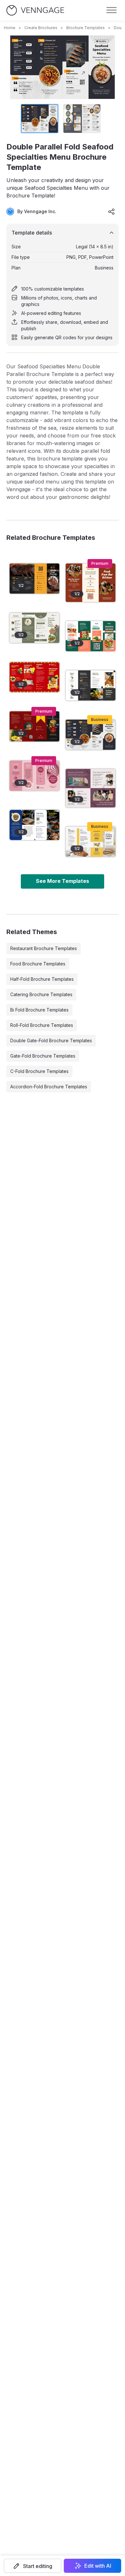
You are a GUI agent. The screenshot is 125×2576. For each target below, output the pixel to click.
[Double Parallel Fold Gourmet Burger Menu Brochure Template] (34, 726)
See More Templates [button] (63, 881)
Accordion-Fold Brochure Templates (49, 1087)
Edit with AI (98, 2566)
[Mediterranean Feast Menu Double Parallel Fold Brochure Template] (34, 825)
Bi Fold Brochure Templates (39, 1010)
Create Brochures (41, 28)
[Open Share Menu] (112, 212)
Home (10, 28)
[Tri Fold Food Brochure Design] (91, 583)
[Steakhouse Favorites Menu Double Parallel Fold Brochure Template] (34, 579)
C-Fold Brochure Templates (39, 1071)
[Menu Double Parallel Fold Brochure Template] (91, 842)
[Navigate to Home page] (35, 10)
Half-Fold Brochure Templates (42, 979)
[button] (33, 2566)
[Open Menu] (112, 10)
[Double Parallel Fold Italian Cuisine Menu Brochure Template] (91, 685)
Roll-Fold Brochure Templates (42, 1025)
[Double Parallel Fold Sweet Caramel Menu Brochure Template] (34, 776)
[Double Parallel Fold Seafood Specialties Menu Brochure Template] (91, 735)
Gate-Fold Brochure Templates (43, 1056)
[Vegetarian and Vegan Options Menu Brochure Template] (91, 636)
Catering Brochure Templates (41, 994)
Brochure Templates (86, 28)
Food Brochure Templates (38, 964)
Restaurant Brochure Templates (44, 948)
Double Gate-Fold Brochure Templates (51, 1040)
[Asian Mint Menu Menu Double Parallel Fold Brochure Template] (34, 628)
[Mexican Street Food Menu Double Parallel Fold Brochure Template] (34, 677)
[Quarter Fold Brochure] (91, 788)
